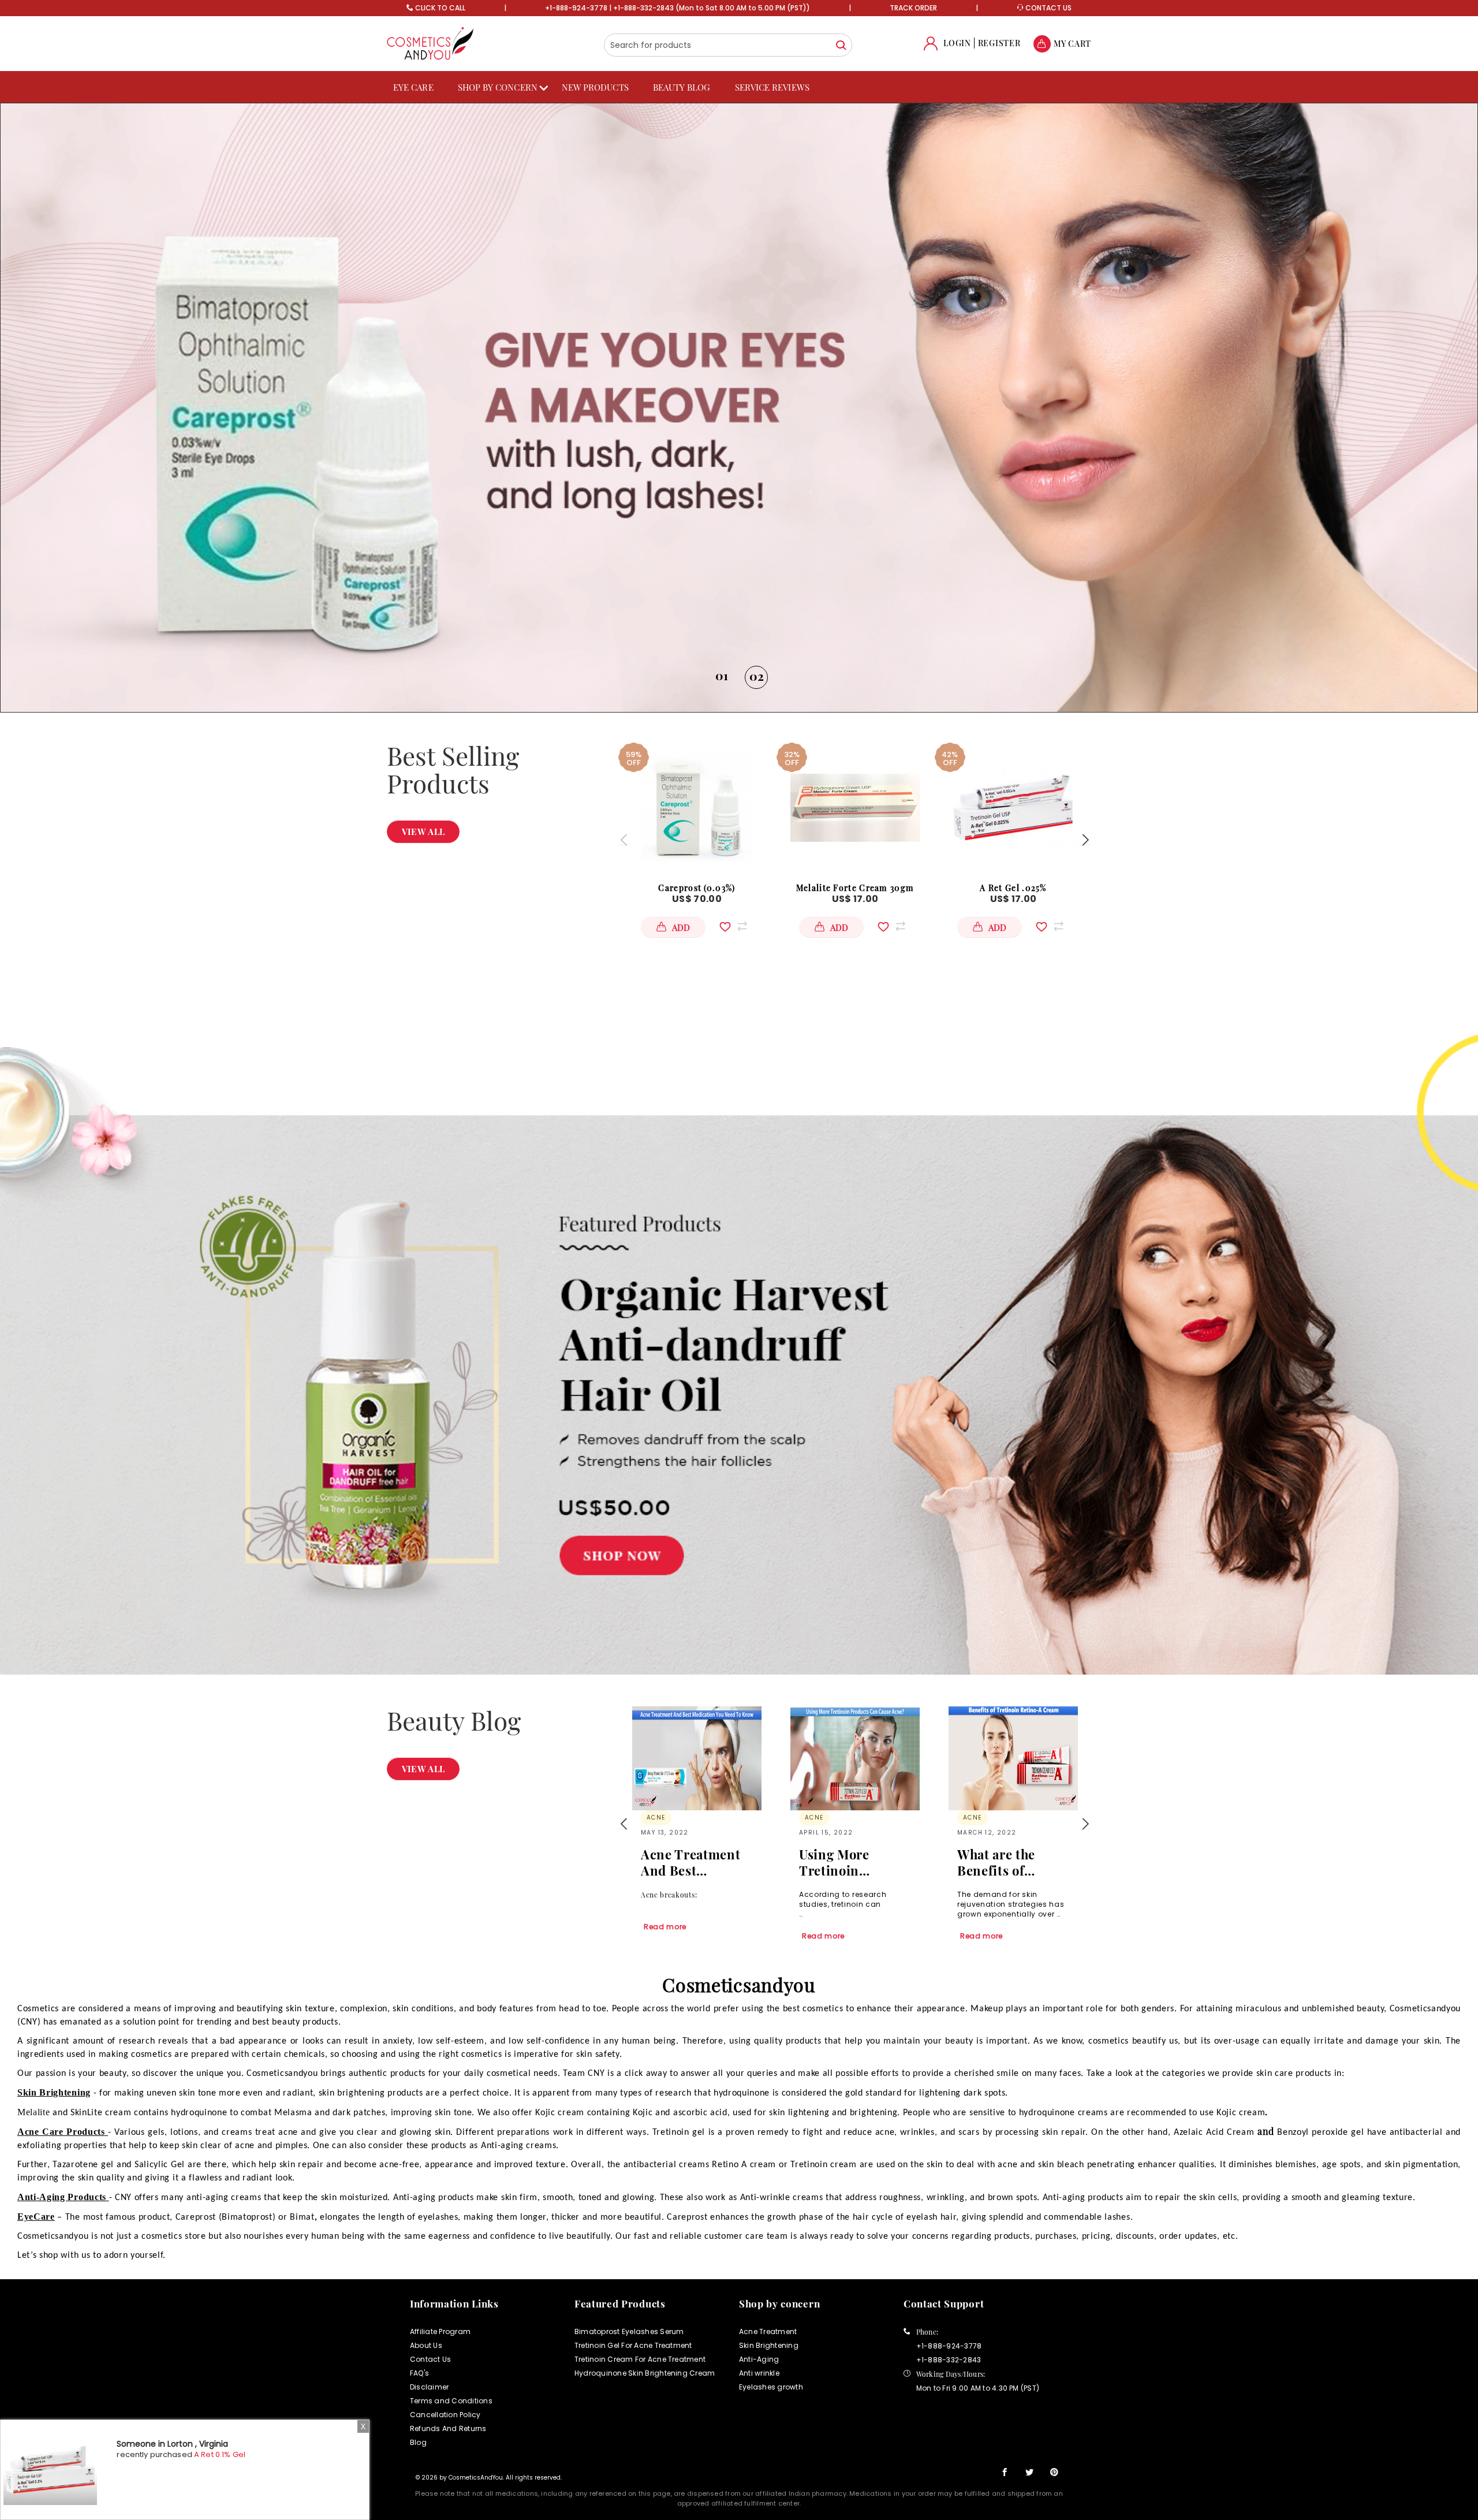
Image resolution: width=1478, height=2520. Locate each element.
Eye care (413, 87)
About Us (426, 2345)
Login (957, 43)
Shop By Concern (498, 87)
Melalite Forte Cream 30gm (855, 888)
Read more (665, 1936)
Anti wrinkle (759, 2373)
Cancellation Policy (445, 2415)
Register (999, 43)
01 (722, 676)
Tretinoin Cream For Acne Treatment (640, 2359)
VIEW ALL (423, 832)
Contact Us (430, 2359)
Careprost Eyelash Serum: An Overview (1005, 1862)
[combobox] (728, 45)
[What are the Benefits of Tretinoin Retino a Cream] (697, 1758)
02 (757, 675)
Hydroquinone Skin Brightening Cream (645, 2373)
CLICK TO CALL (440, 8)
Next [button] (1085, 840)
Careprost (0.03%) (697, 888)
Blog (418, 2442)
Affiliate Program (440, 2331)
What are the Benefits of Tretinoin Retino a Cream (693, 1862)
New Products (595, 87)
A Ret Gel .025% (1013, 888)
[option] (739, 408)
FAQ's (419, 2373)
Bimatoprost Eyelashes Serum (629, 2331)
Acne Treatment (768, 2331)
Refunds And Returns (448, 2428)
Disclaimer (429, 2387)
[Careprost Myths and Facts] (855, 1758)
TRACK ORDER (913, 8)
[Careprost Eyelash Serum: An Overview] (1013, 1758)
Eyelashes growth (771, 2387)
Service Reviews (772, 87)
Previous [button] (624, 840)
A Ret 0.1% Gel (220, 2454)
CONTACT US (1048, 8)
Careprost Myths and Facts (850, 1862)
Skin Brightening (769, 2345)
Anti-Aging (759, 2359)
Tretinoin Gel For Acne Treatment (633, 2345)
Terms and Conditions (451, 2401)
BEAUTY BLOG (682, 87)
